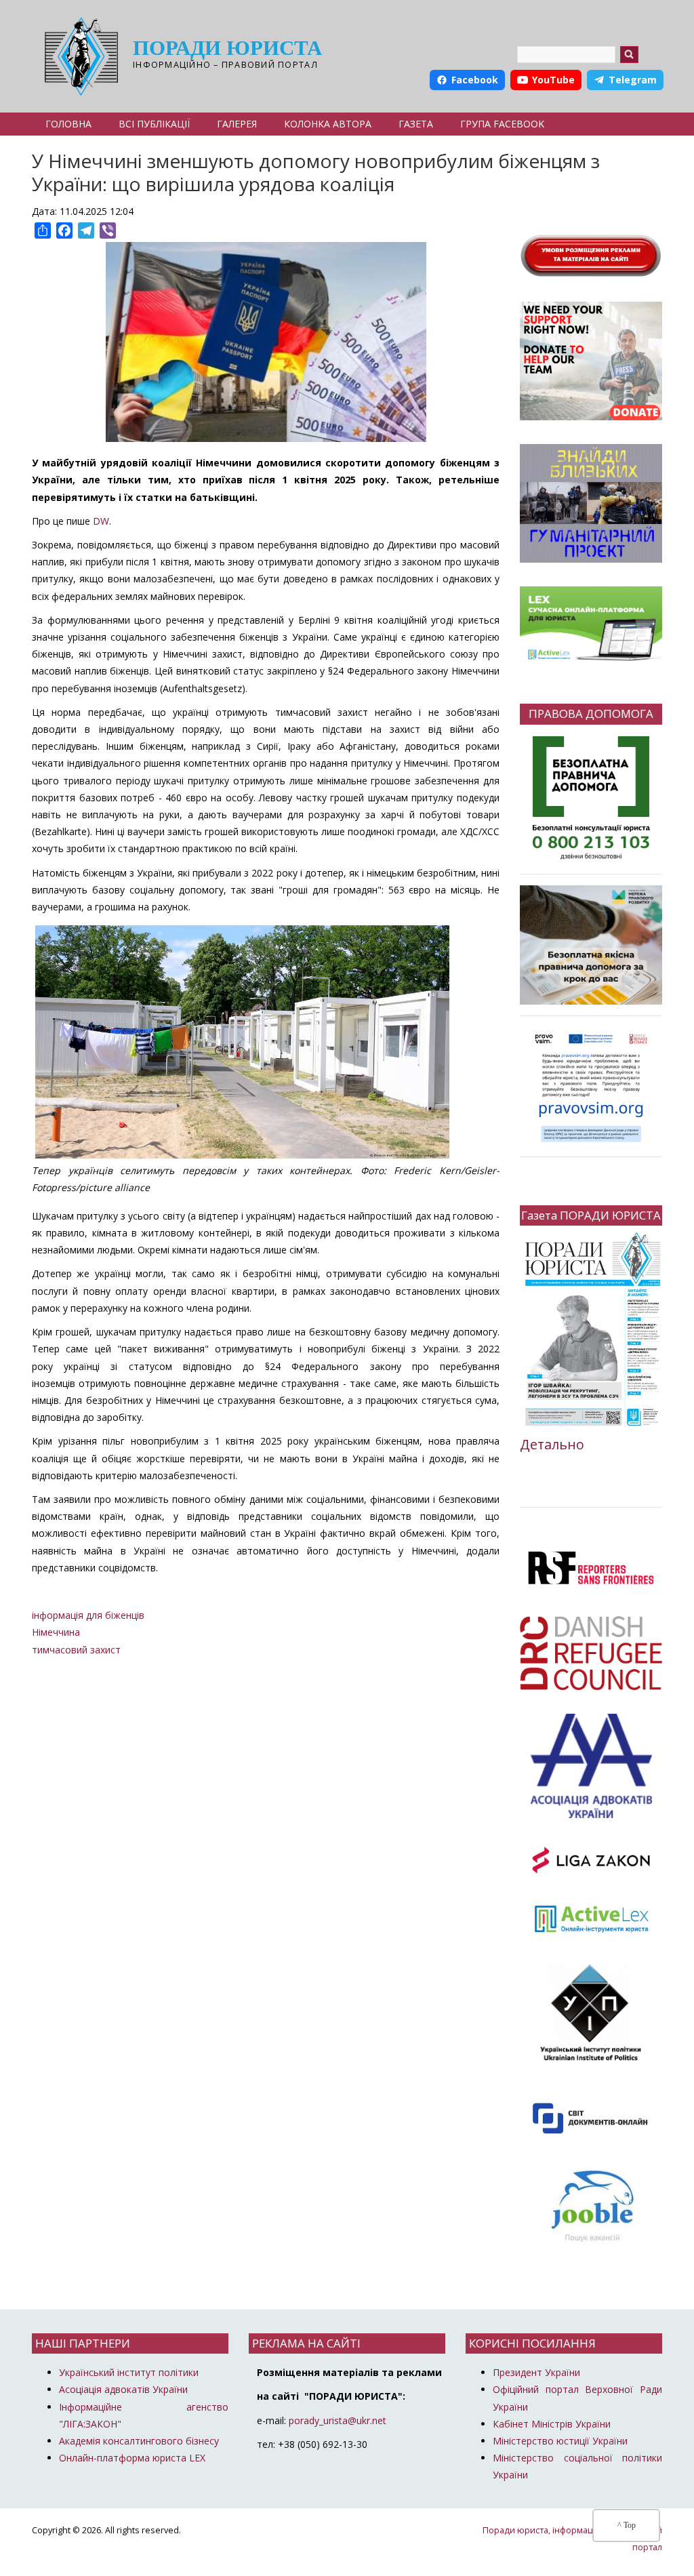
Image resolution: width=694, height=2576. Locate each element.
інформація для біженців (88, 1615)
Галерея (237, 124)
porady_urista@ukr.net (338, 2420)
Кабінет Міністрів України (552, 2424)
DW (101, 521)
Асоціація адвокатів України (123, 2389)
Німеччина (56, 1632)
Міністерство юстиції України (560, 2441)
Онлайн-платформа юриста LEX (132, 2458)
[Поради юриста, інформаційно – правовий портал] (78, 56)
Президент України (536, 2372)
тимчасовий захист (76, 1650)
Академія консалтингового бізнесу (139, 2441)
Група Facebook (502, 124)
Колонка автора (328, 124)
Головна (68, 124)
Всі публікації (154, 124)
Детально (552, 1444)
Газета (416, 124)
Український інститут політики (129, 2372)
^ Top (627, 2525)
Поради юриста (227, 48)
